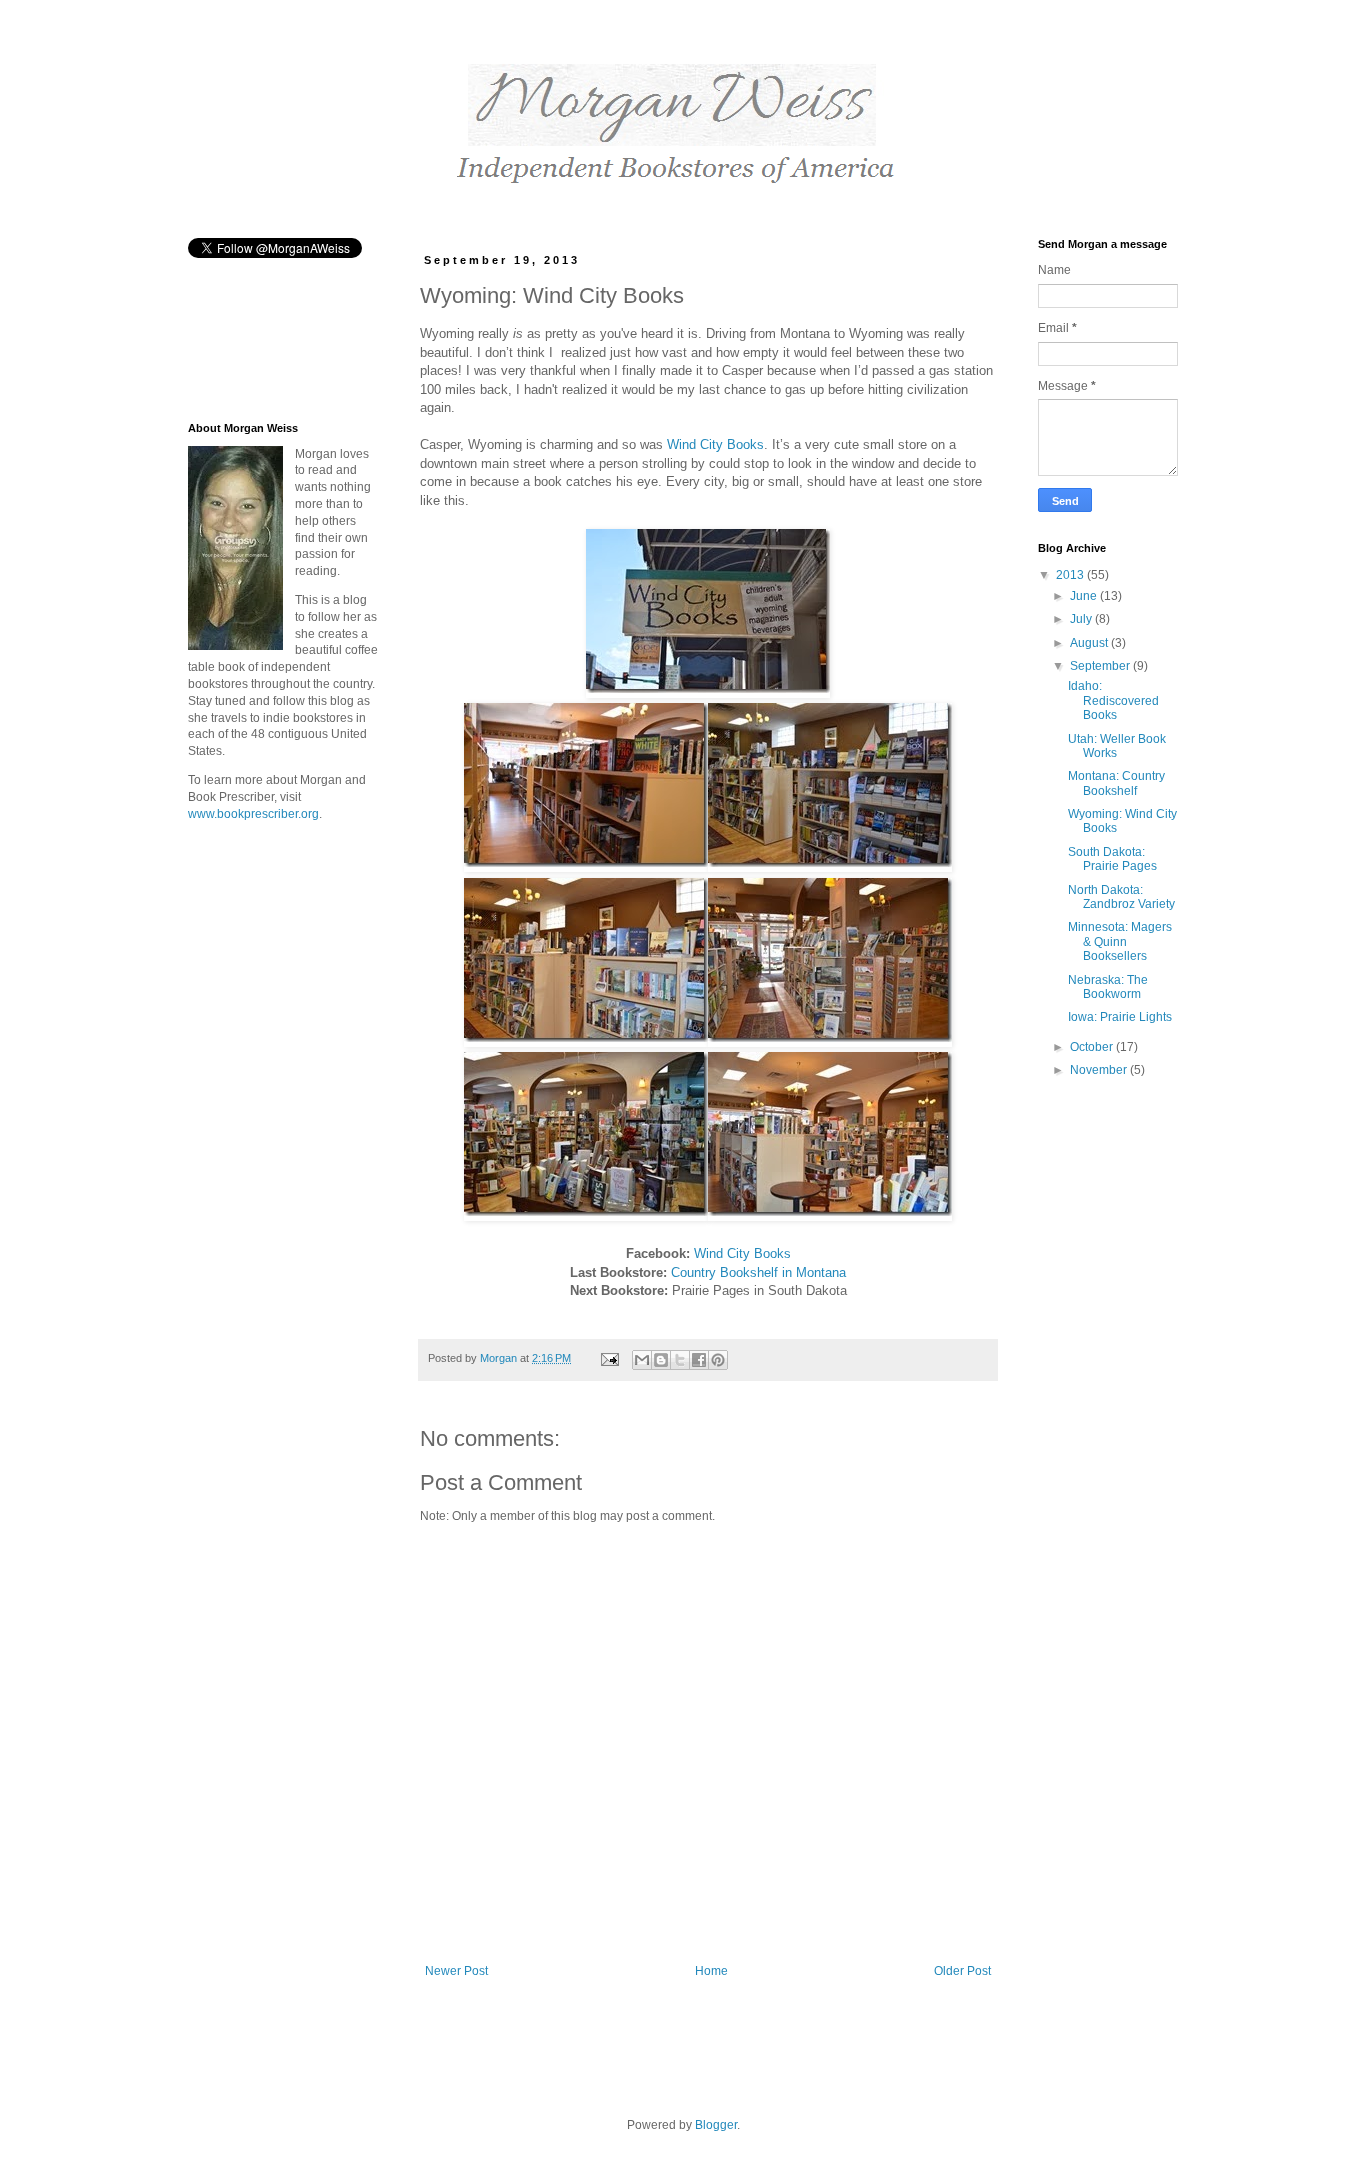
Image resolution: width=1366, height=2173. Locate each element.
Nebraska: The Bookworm (1108, 987)
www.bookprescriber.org (253, 814)
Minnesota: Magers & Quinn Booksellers (1120, 941)
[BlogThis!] (661, 1360)
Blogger (716, 2125)
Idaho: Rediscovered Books (1113, 700)
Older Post (962, 1971)
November (1100, 1070)
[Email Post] (609, 1358)
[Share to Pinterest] (718, 1360)
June (1085, 596)
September (1101, 666)
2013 (1071, 575)
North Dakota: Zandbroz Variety (1121, 897)
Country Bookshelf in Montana (758, 1272)
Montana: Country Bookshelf (1116, 783)
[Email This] (642, 1360)
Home (711, 1971)
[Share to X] (680, 1360)
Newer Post (456, 1971)
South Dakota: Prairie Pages (1112, 859)
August (1090, 643)
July (1082, 619)
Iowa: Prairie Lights (1120, 1017)
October (1093, 1047)
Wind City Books (715, 444)
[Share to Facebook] (699, 1360)
